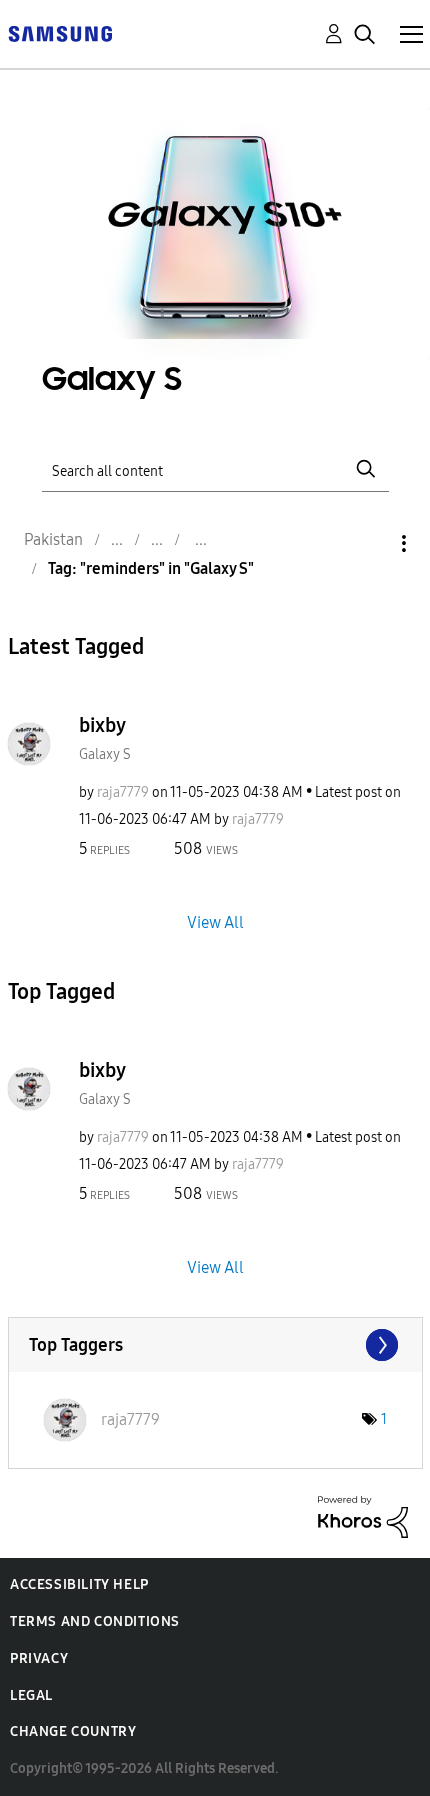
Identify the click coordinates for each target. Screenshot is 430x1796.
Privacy (39, 1658)
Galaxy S (105, 754)
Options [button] (370, 543)
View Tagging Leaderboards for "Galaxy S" (215, 1345)
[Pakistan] (60, 32)
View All (215, 921)
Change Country (73, 1731)
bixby (102, 725)
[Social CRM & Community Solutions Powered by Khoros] (363, 1515)
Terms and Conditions (95, 1621)
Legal (31, 1695)
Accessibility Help (79, 1584)
